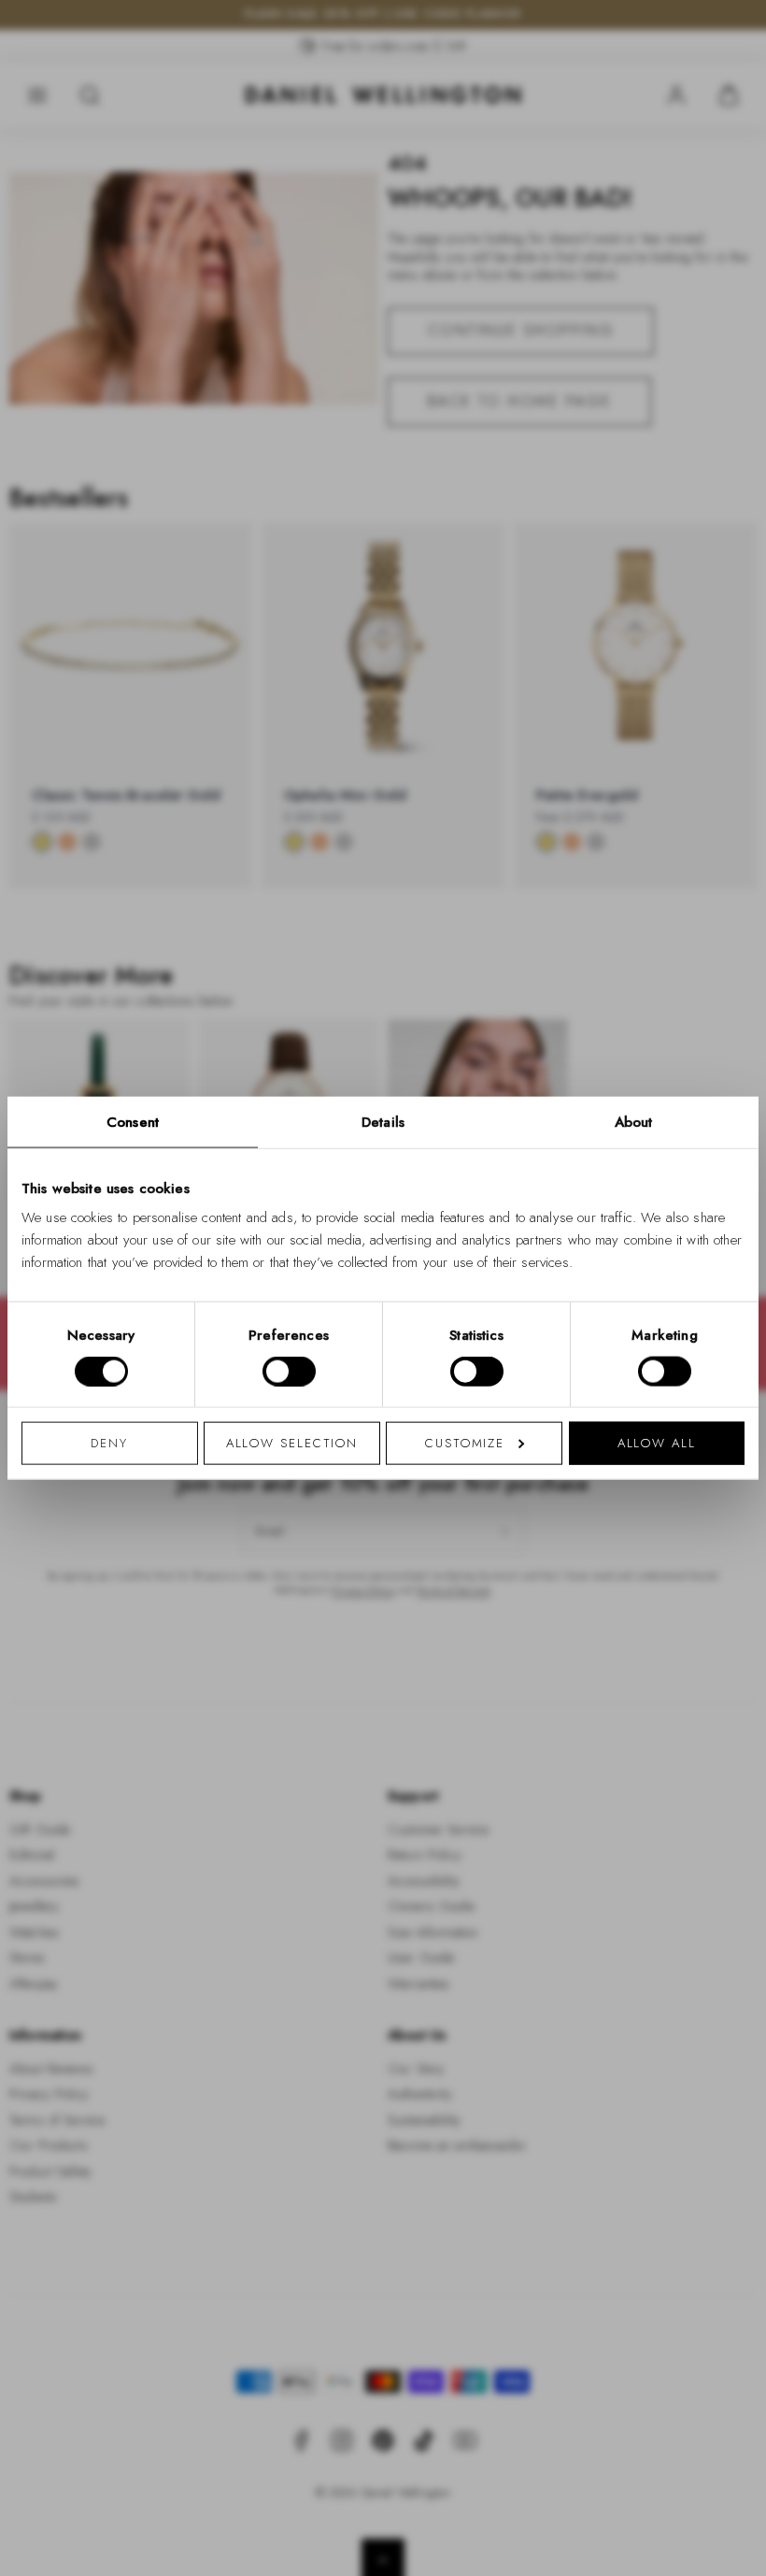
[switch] (289, 1371)
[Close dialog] (708, 1027)
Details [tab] (383, 1121)
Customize (465, 1443)
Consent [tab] (133, 1121)
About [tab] (634, 1121)
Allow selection (292, 1443)
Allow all (657, 1443)
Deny (109, 1443)
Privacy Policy (466, 1531)
